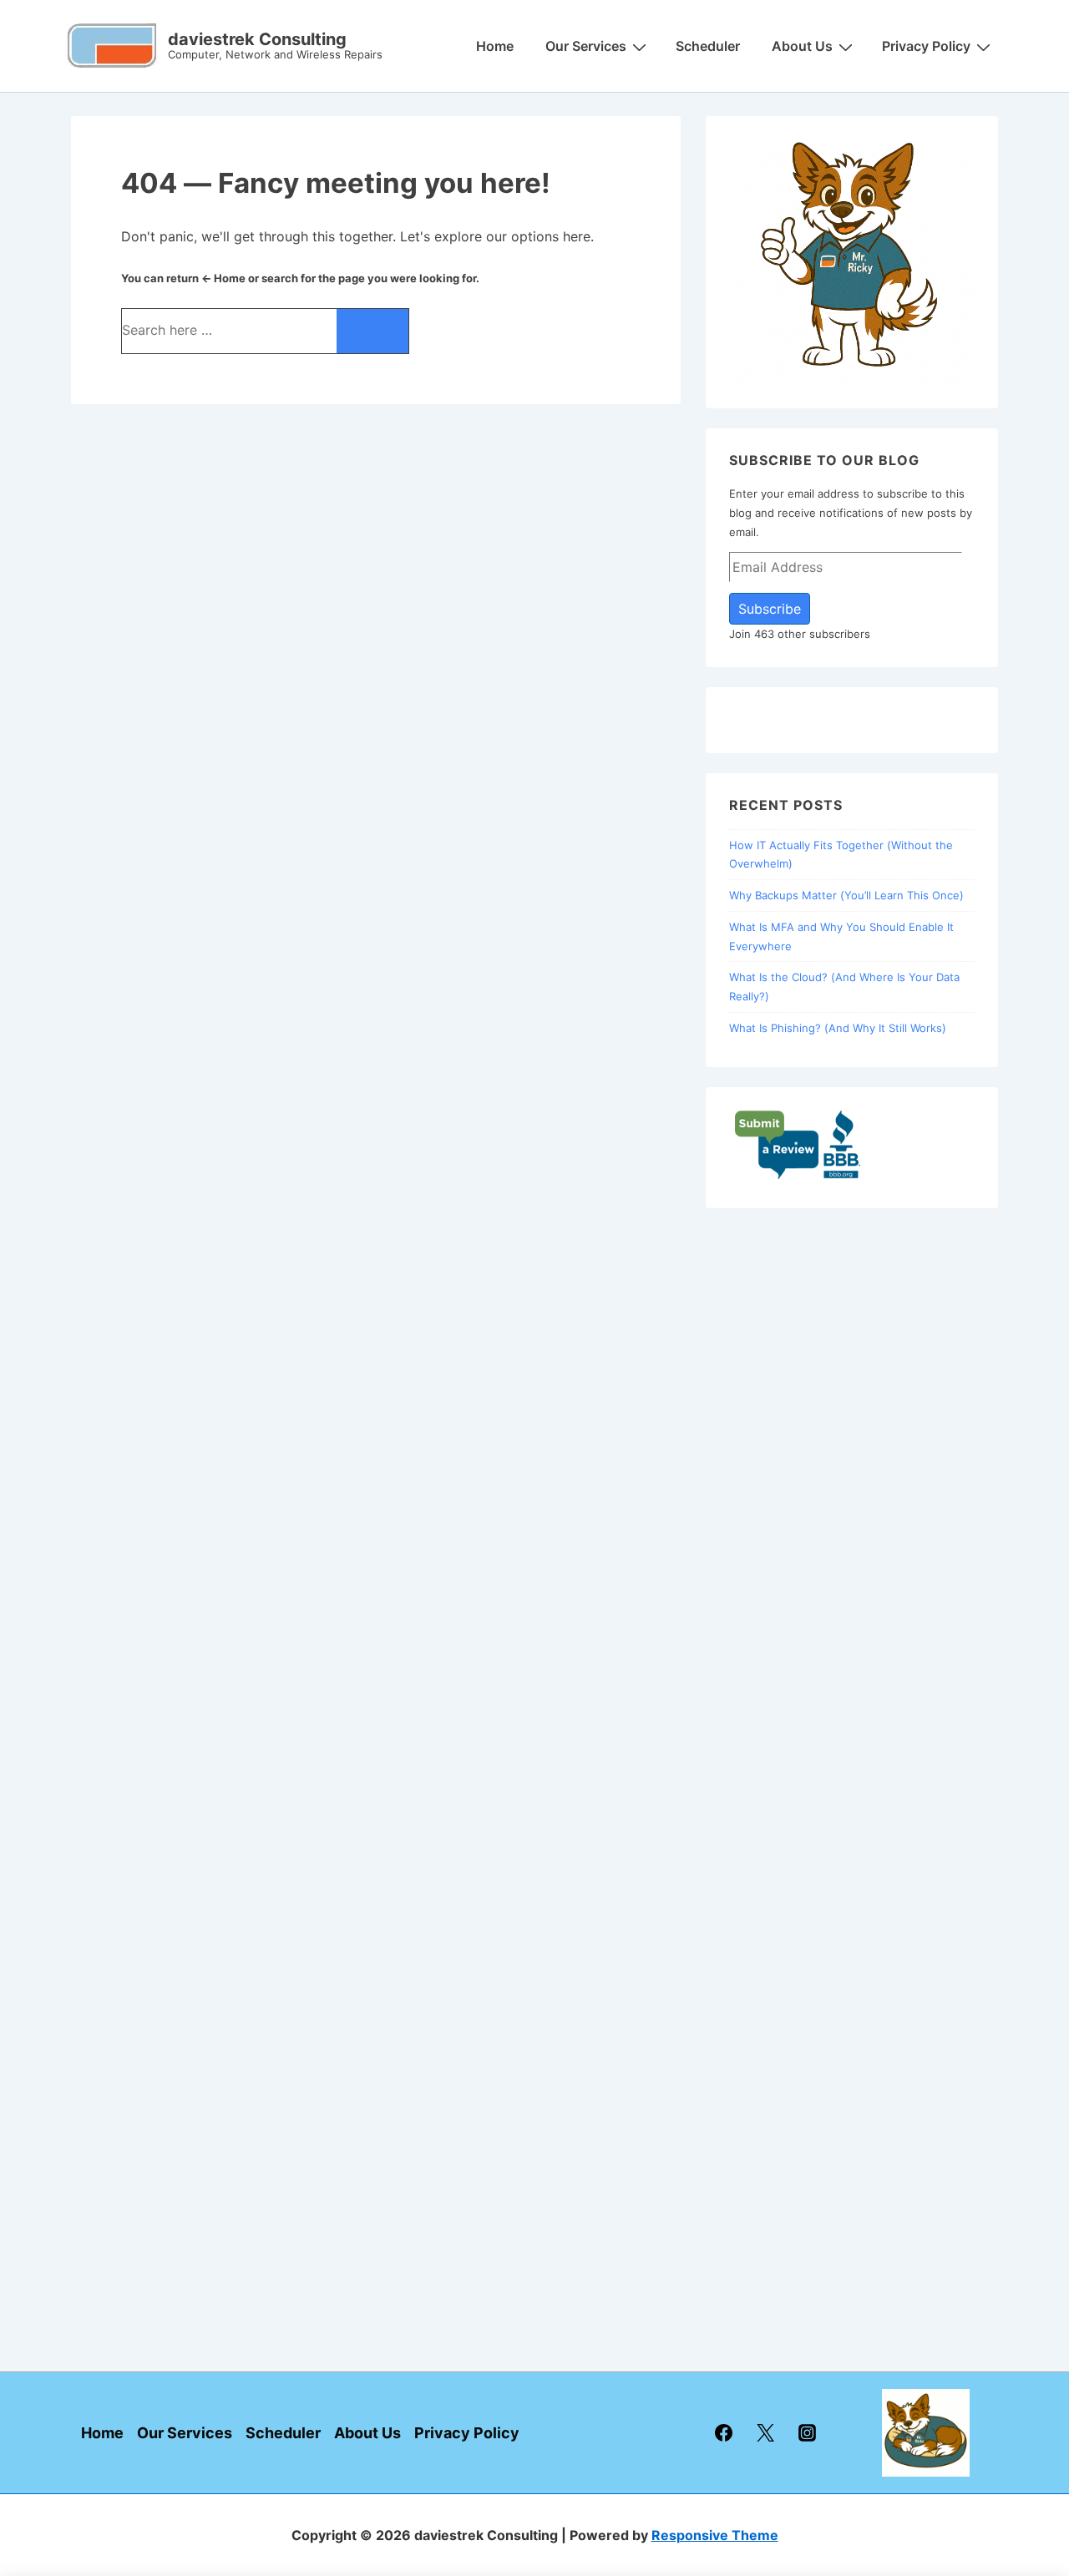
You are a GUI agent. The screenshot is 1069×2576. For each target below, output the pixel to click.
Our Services (586, 46)
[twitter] (766, 2433)
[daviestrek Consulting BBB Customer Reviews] (798, 1176)
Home (495, 46)
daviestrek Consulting (257, 39)
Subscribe (770, 609)
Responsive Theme (715, 2535)
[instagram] (808, 2433)
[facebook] (724, 2433)
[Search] (372, 331)
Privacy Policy (926, 46)
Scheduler (708, 46)
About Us (802, 46)
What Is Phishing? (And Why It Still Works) (838, 1028)
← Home (223, 278)
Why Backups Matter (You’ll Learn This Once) (846, 895)
